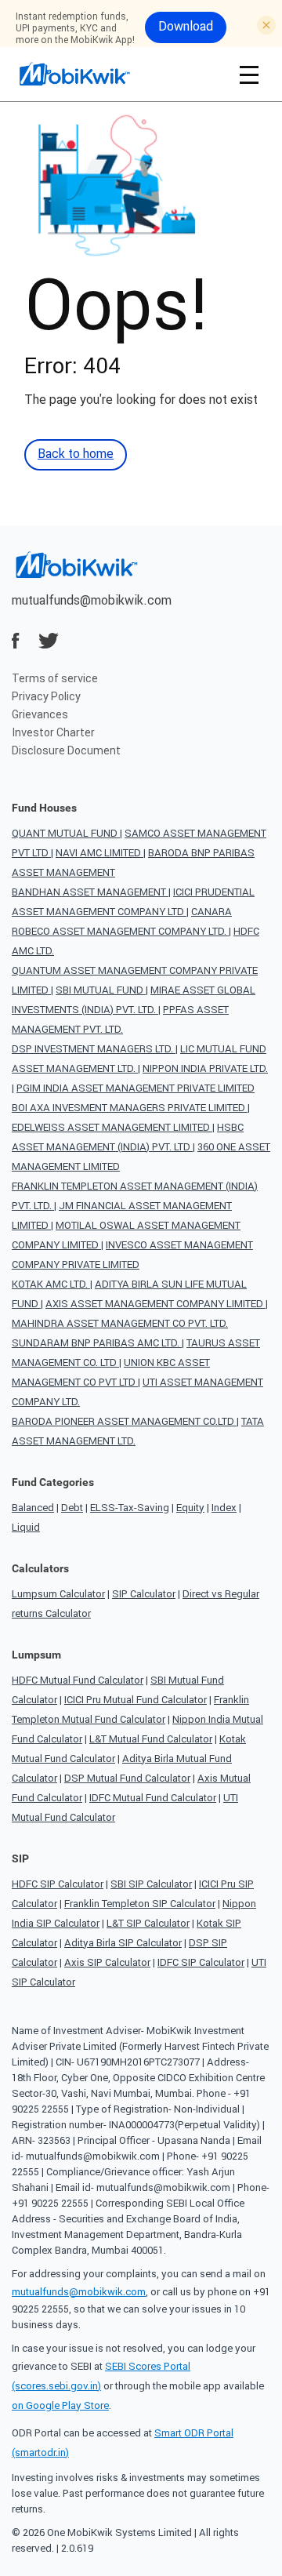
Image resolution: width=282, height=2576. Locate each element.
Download (186, 26)
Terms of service (55, 678)
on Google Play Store (60, 2405)
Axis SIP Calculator (107, 1962)
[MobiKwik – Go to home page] (94, 74)
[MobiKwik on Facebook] (16, 641)
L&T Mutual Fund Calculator (151, 1739)
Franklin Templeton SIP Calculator (140, 1904)
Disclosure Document (66, 750)
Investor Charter (53, 732)
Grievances (40, 714)
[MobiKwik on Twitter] (49, 641)
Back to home (76, 453)
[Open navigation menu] (249, 74)
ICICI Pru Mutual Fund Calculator (136, 1700)
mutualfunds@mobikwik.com (92, 600)
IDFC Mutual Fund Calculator (153, 1798)
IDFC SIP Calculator (201, 1962)
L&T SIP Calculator (148, 1923)
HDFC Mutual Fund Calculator (78, 1680)
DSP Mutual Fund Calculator (127, 1778)
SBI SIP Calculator (151, 1884)
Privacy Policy (46, 696)
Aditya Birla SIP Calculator (123, 1943)
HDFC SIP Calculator (58, 1884)
